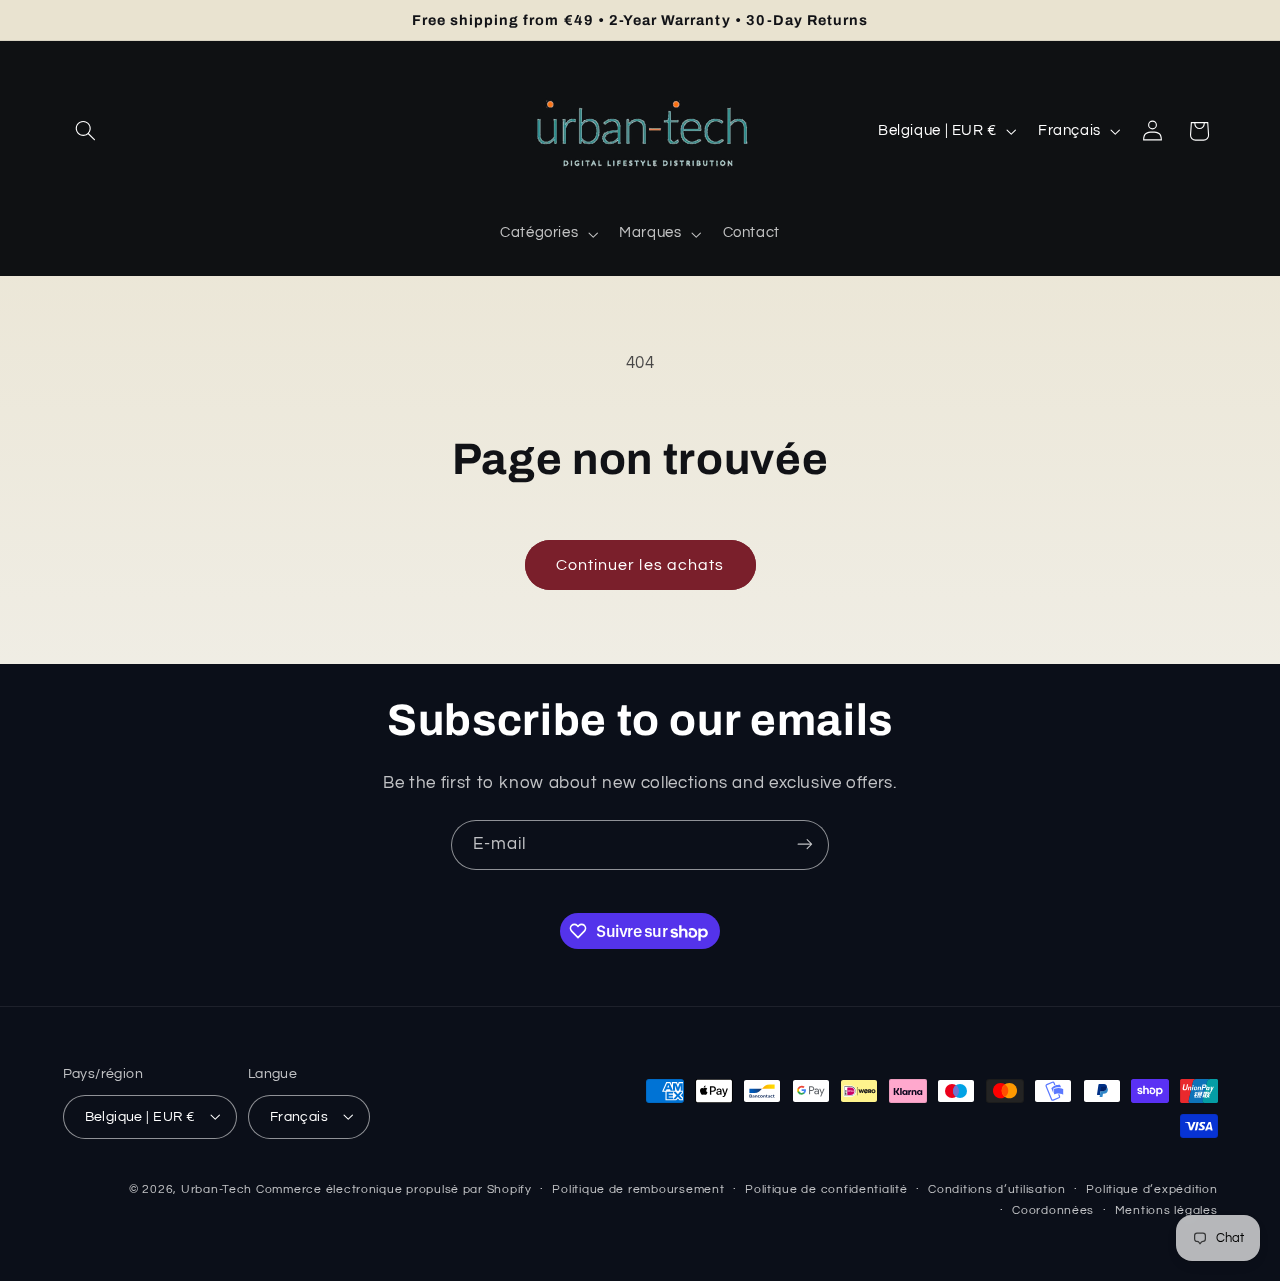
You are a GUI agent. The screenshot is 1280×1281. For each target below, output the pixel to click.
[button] (86, 131)
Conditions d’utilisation (997, 1189)
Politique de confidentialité (826, 1189)
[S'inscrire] (805, 844)
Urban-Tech (216, 1188)
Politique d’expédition (1151, 1189)
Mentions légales (1166, 1210)
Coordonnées (1053, 1210)
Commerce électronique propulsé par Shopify (394, 1188)
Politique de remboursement (638, 1189)
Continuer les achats (640, 565)
